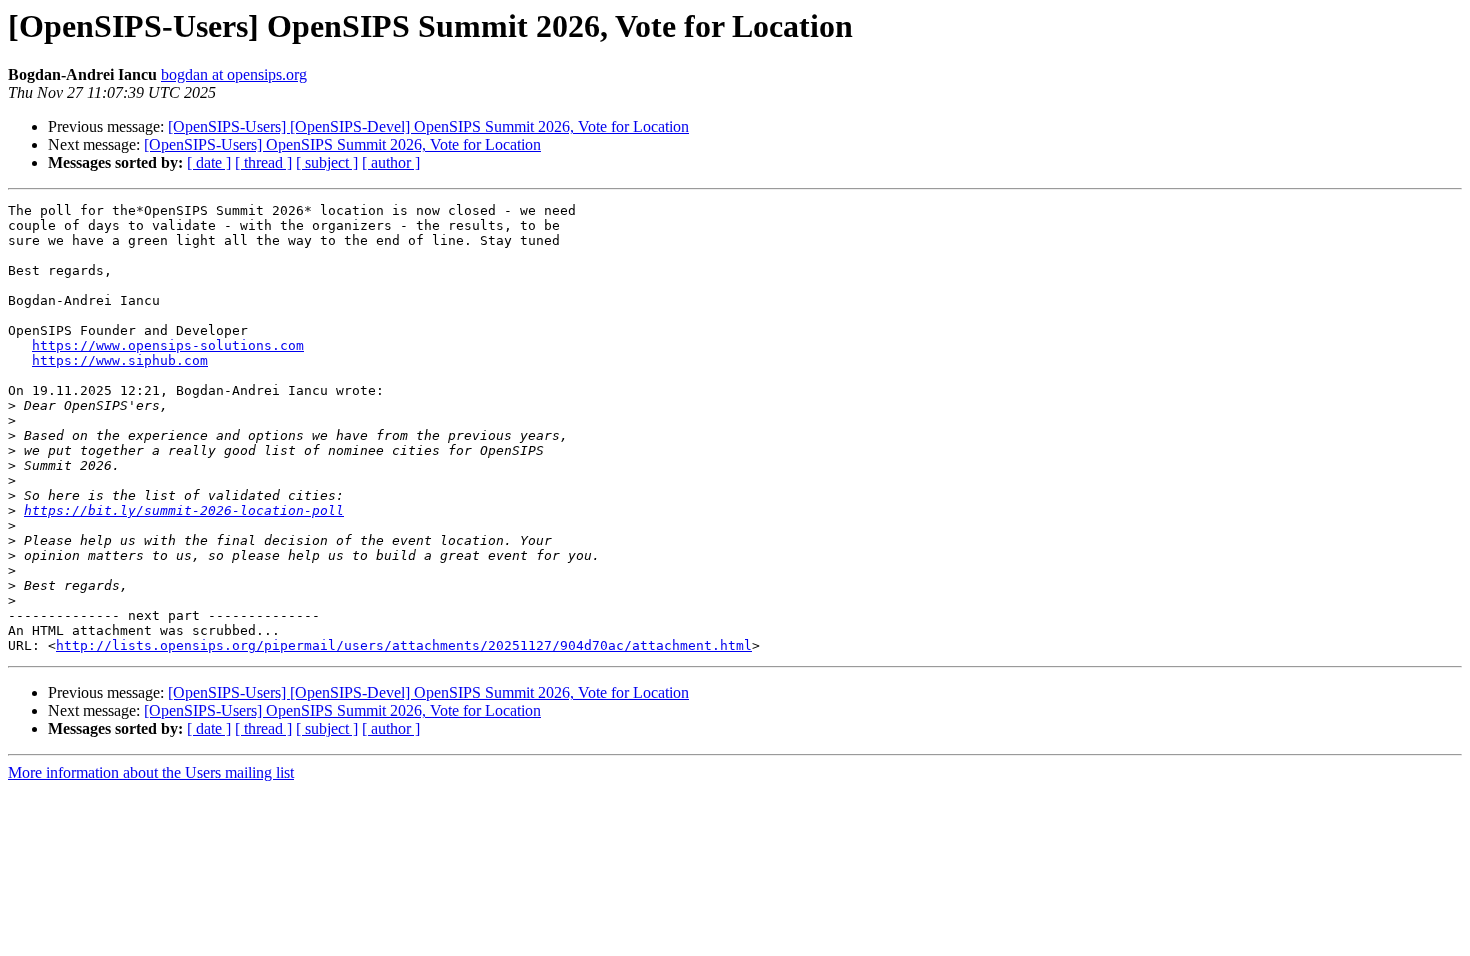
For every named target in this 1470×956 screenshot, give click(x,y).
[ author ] (391, 162)
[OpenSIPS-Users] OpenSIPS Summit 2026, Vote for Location (342, 144)
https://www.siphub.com (120, 360)
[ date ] (209, 162)
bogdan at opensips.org (234, 74)
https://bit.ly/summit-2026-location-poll (184, 510)
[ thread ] (263, 162)
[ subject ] (327, 162)
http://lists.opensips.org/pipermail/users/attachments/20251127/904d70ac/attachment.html (404, 645)
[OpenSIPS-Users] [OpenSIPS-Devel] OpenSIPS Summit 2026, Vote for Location (428, 126)
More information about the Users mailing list (151, 772)
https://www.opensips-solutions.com (168, 345)
